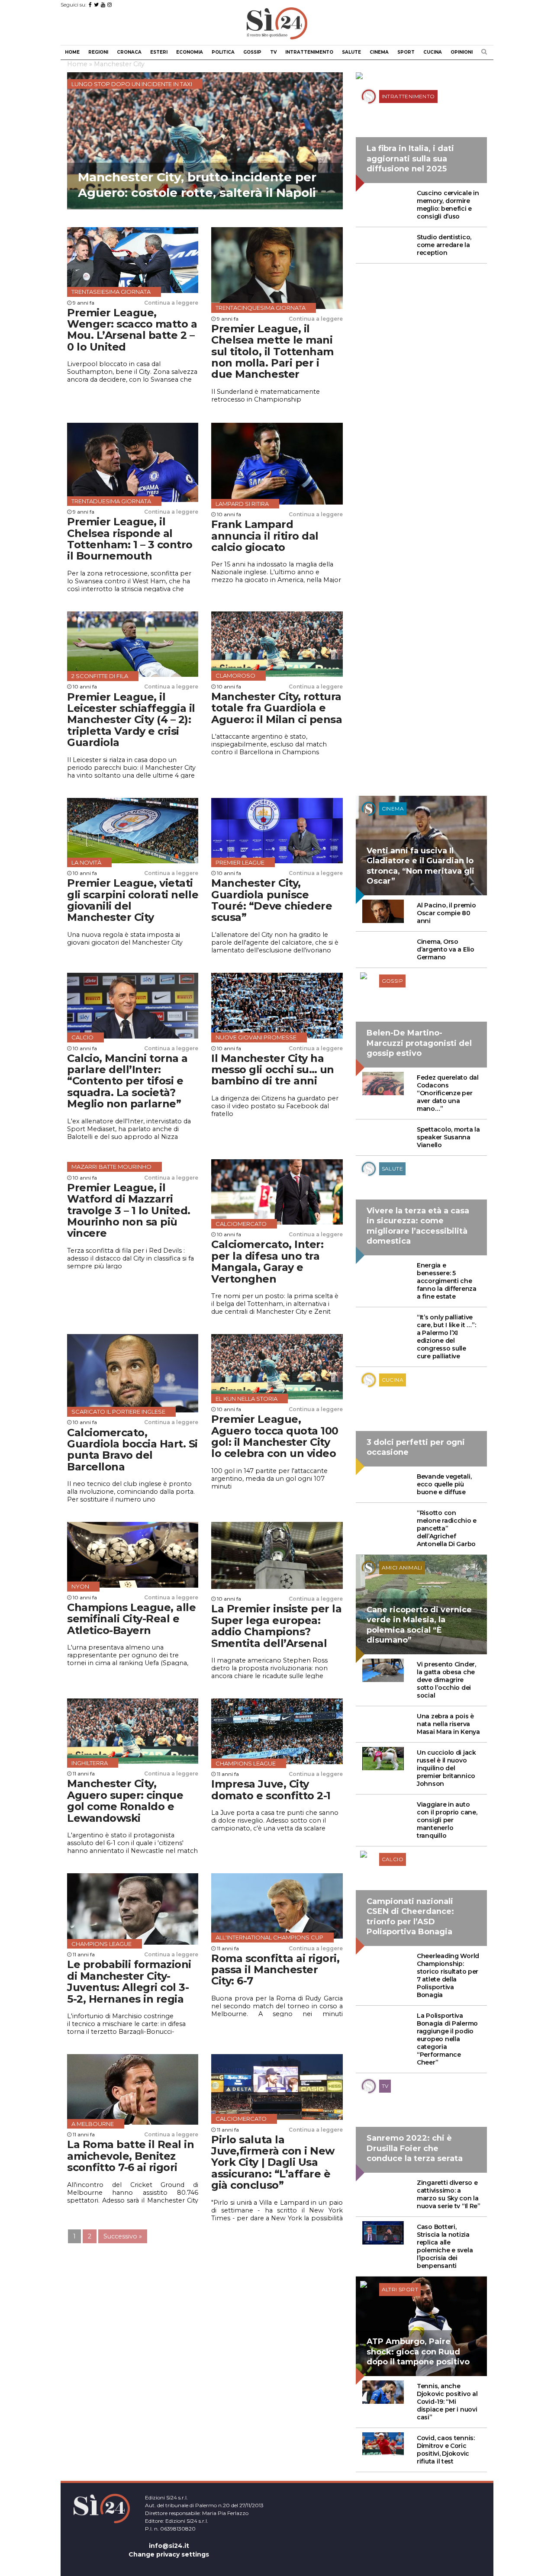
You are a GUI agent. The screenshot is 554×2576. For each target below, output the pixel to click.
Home (72, 52)
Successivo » (123, 2236)
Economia (190, 52)
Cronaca (129, 52)
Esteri (159, 52)
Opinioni (462, 52)
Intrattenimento (309, 52)
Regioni (98, 52)
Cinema (379, 52)
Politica (223, 52)
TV (273, 52)
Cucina (433, 52)
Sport (406, 52)
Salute (351, 52)
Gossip (252, 52)
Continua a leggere (171, 303)
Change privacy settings (169, 2554)
